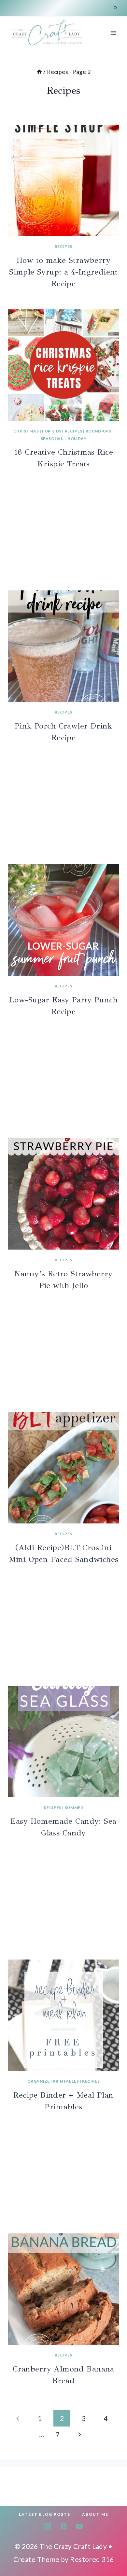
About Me (95, 2514)
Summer (74, 1808)
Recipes (63, 246)
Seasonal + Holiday (64, 439)
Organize (39, 2081)
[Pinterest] (63, 2526)
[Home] (39, 72)
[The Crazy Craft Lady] (47, 33)
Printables (66, 2081)
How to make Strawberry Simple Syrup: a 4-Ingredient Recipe (63, 272)
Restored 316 (92, 2559)
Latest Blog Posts (45, 2514)
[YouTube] (79, 2526)
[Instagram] (48, 2526)
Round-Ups (99, 431)
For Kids (52, 431)
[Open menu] (113, 33)
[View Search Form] (115, 8)
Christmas (26, 431)
